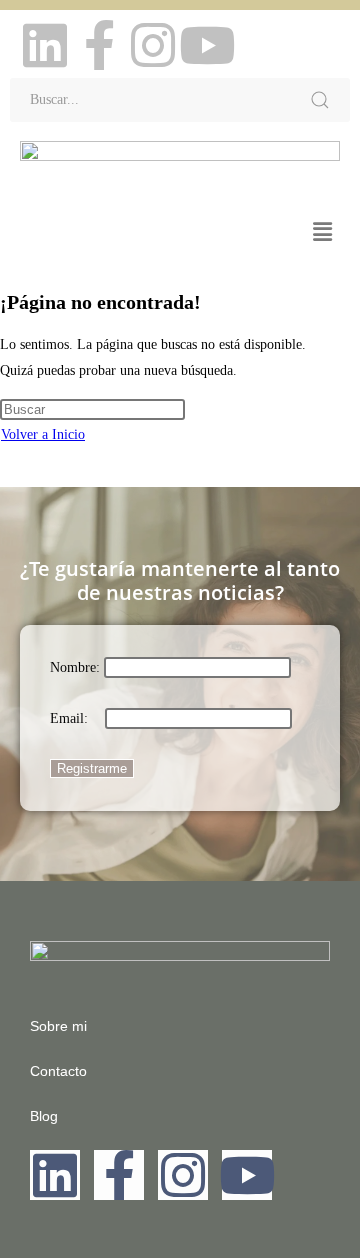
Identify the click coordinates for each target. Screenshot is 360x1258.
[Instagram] (153, 45)
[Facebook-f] (99, 45)
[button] (323, 232)
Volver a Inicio (43, 434)
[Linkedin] (45, 45)
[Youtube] (207, 45)
